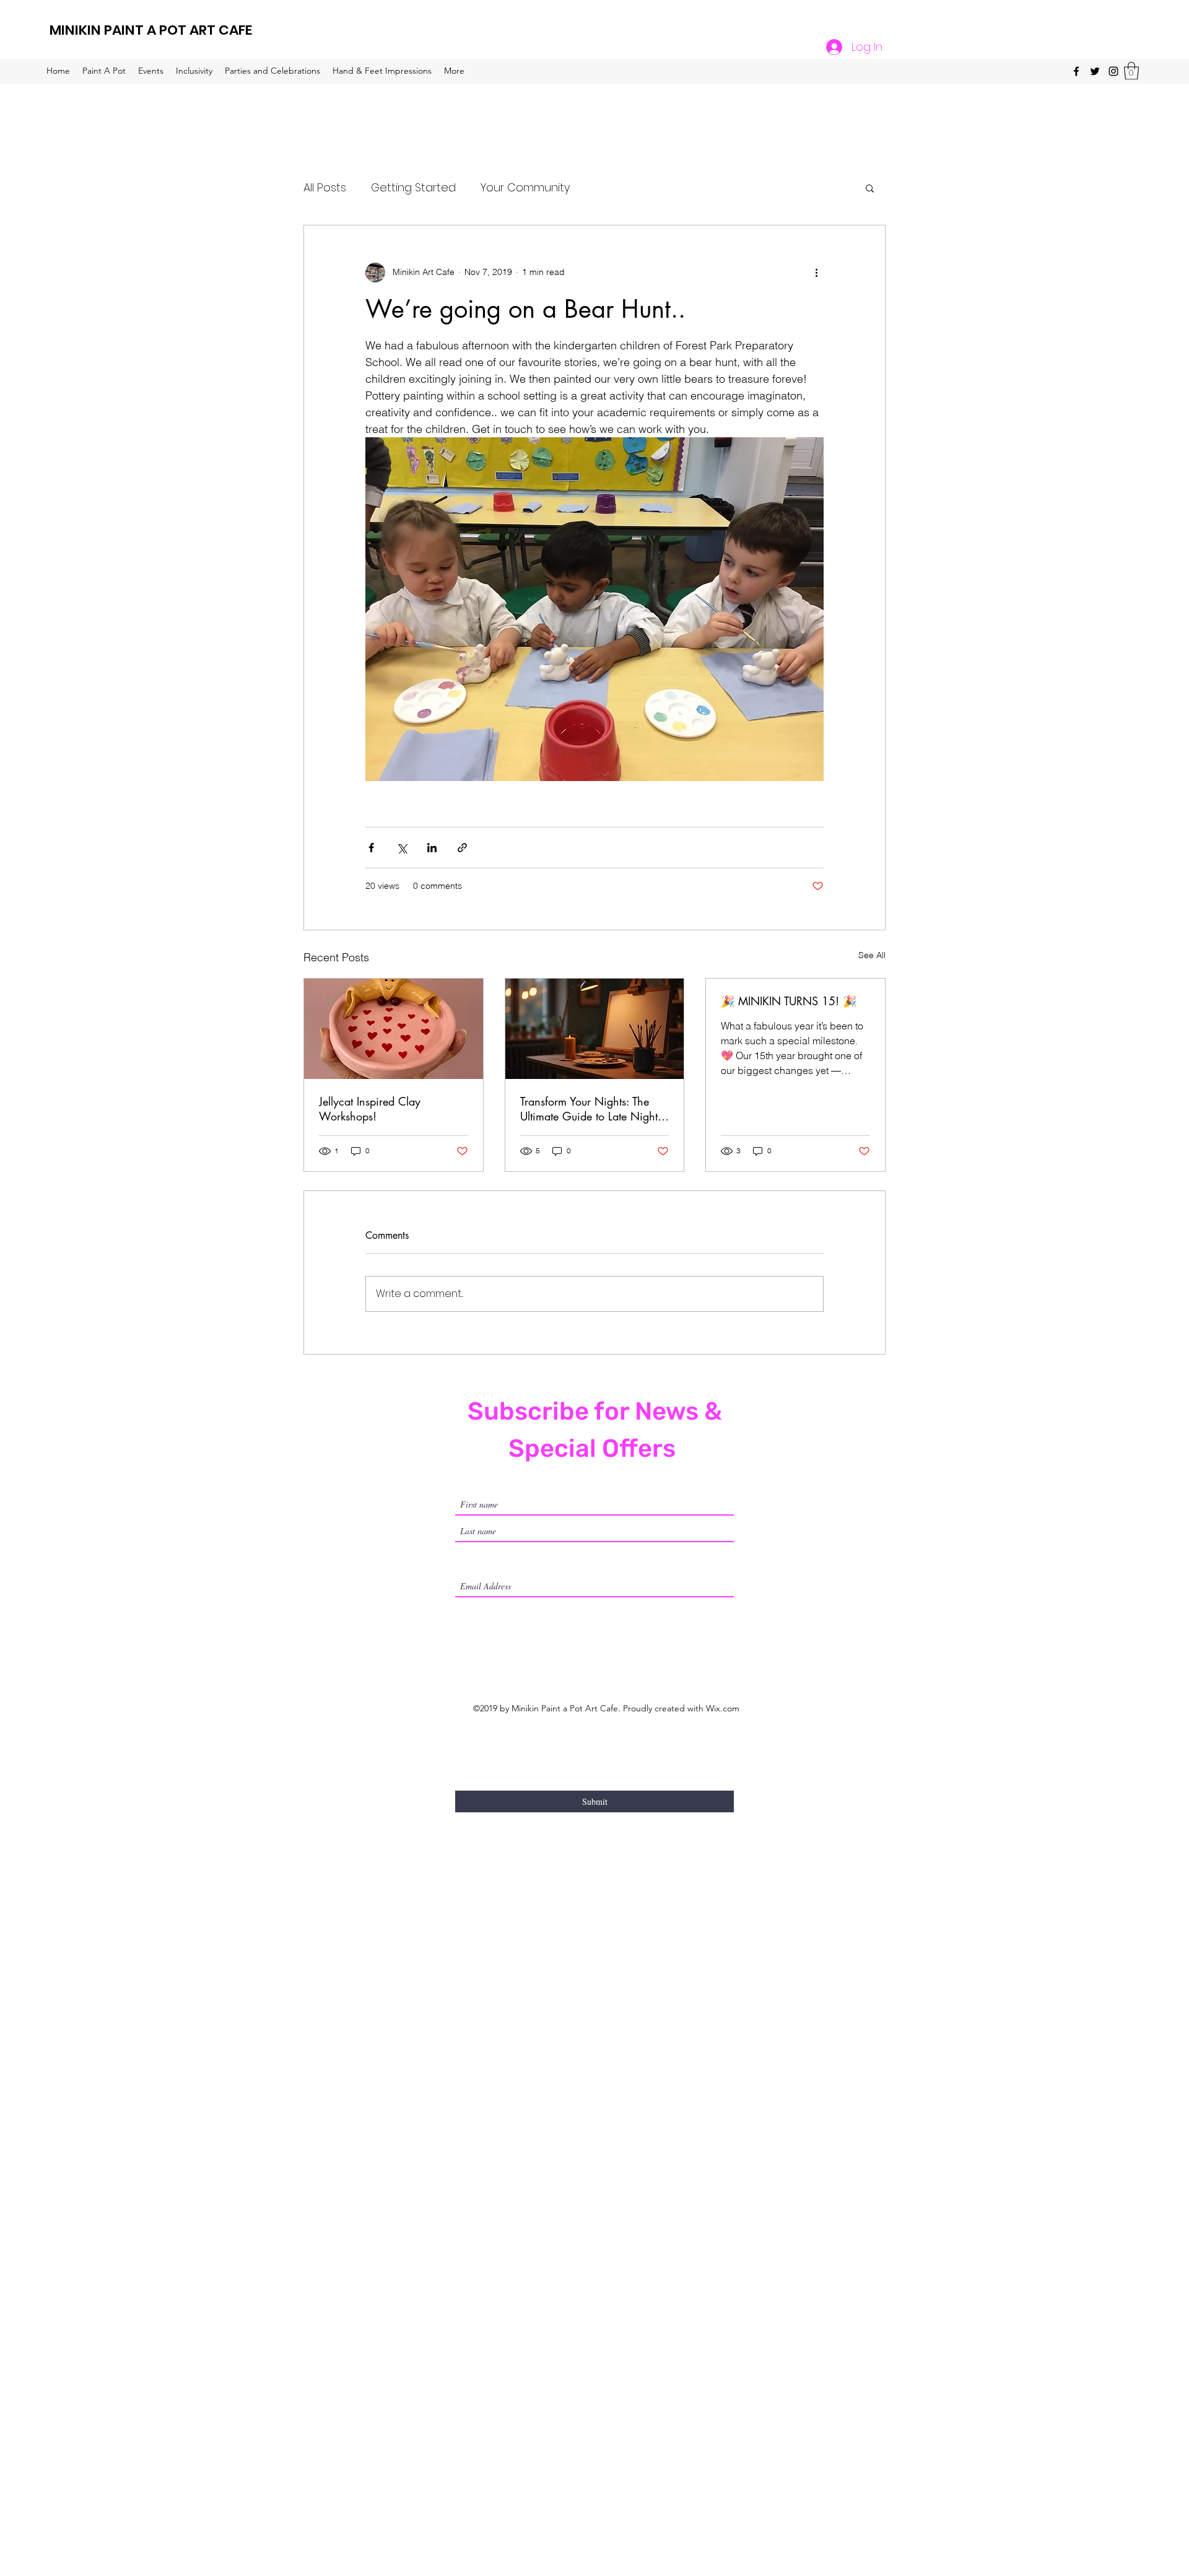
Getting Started (413, 187)
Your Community (525, 187)
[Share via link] (462, 848)
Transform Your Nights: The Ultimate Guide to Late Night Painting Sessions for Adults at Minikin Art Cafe (592, 1109)
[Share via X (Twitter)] (402, 848)
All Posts (325, 187)
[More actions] (816, 273)
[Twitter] (1095, 71)
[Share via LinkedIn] (432, 848)
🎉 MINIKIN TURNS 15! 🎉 (789, 1001)
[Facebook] (1076, 71)
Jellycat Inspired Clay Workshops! (370, 1109)
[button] (1131, 71)
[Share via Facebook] (371, 848)
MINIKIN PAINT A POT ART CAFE (151, 30)
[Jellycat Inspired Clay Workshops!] (394, 1029)
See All (872, 955)
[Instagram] (1113, 71)
